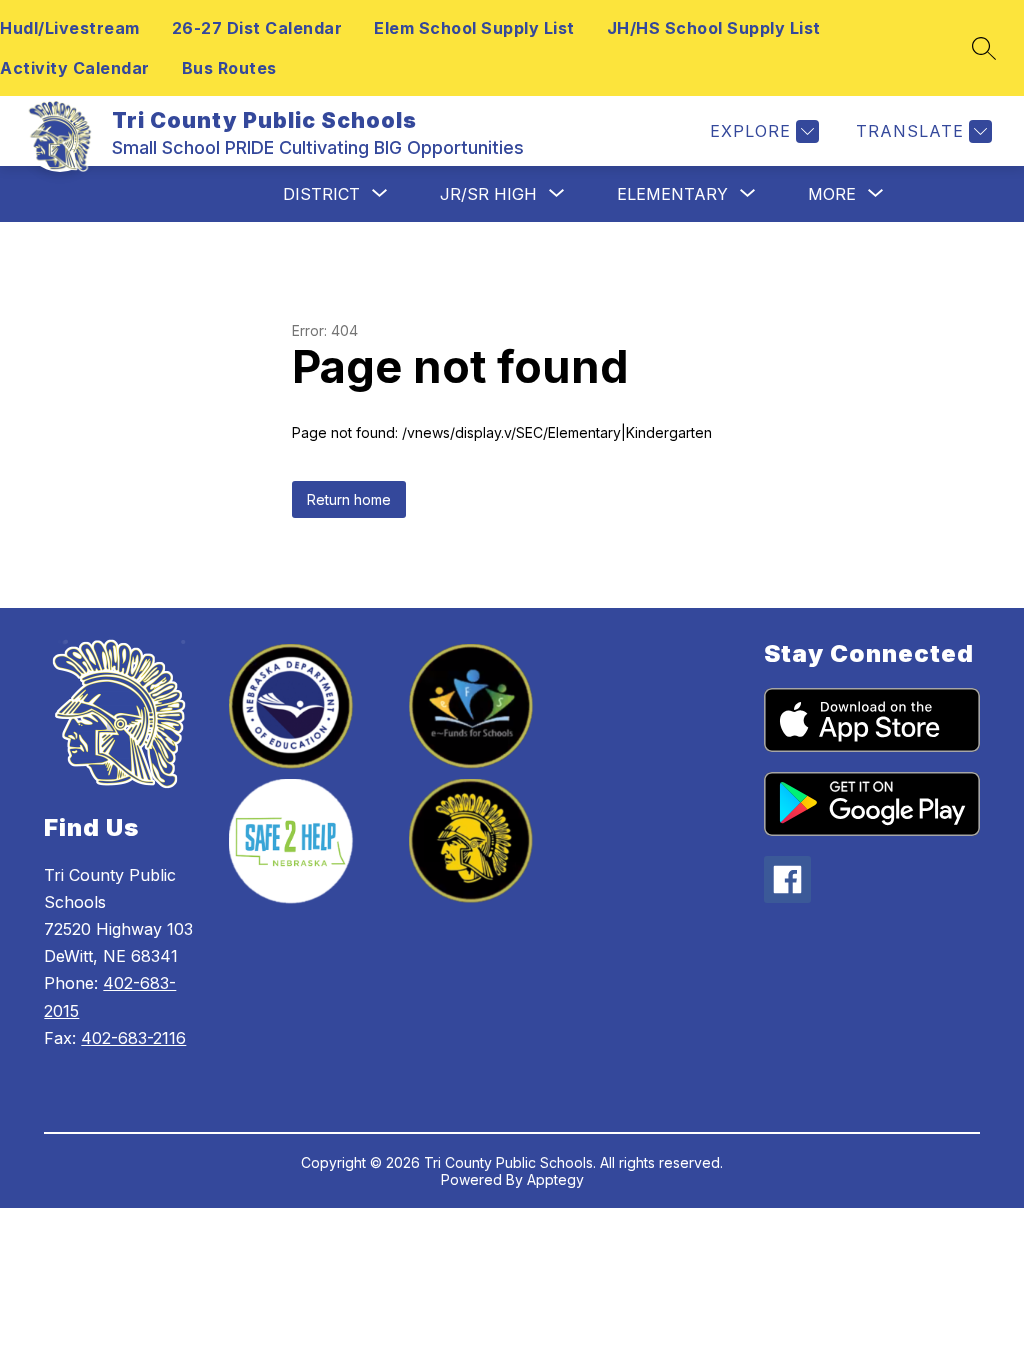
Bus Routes (229, 68)
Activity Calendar (75, 68)
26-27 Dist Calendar (257, 28)
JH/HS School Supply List (714, 28)
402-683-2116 (133, 1038)
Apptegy (555, 1179)
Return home (349, 499)
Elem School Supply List (474, 28)
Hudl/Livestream (70, 28)
